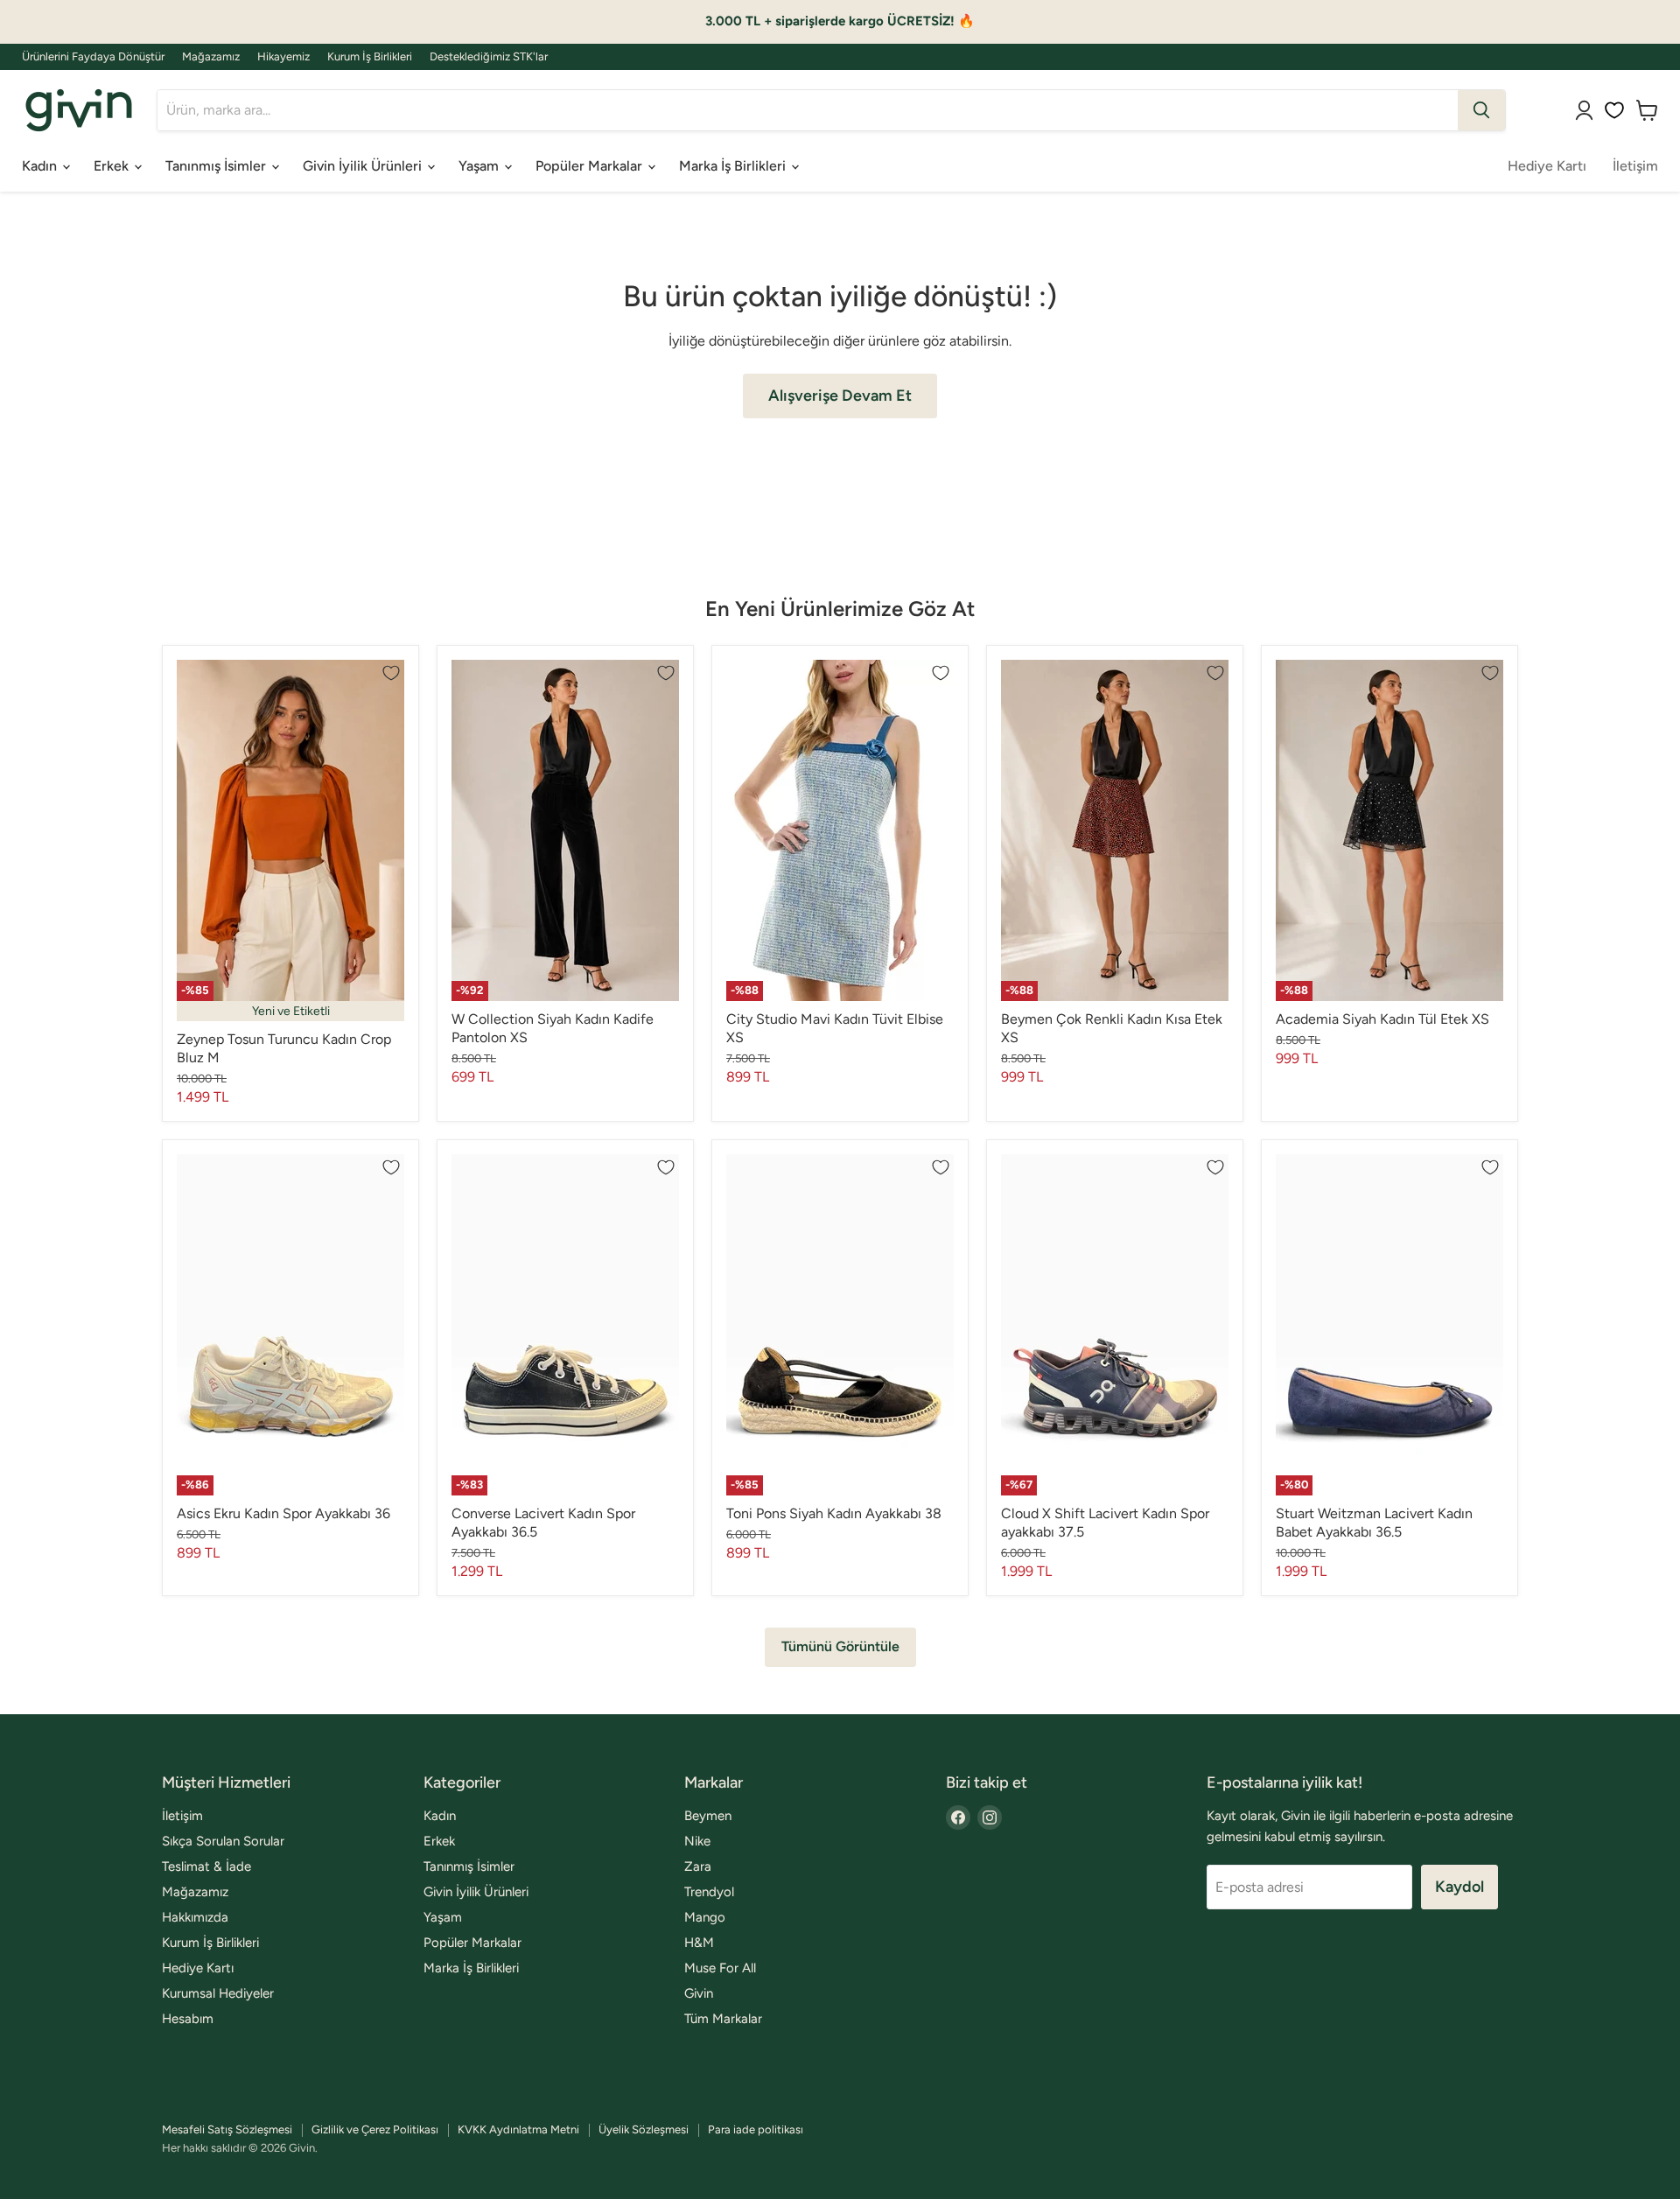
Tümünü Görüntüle (840, 1646)
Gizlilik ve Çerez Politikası (375, 2129)
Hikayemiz (283, 57)
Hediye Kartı (1547, 166)
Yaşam (480, 166)
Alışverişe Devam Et (840, 396)
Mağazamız (211, 57)
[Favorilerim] (1614, 110)
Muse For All (720, 1968)
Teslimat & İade (206, 1866)
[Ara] (1481, 110)
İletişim (1635, 166)
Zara (698, 1866)
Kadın (41, 166)
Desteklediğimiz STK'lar (489, 57)
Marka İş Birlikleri (734, 166)
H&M (699, 1943)
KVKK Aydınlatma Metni (518, 2129)
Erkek (113, 166)
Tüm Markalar (723, 2019)
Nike (697, 1841)
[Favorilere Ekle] (391, 673)
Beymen (708, 1816)
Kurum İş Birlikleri (370, 57)
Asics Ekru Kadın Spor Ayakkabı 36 (283, 1513)
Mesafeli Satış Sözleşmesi (227, 2129)
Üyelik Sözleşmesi (644, 2129)
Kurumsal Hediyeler (218, 1993)
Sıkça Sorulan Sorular (223, 1841)
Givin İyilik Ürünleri (364, 166)
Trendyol (709, 1892)
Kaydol (1459, 1887)
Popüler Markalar (591, 166)
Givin (699, 1993)
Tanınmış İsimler (217, 166)
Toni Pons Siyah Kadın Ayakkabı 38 (834, 1513)
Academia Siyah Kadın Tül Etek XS (1382, 1019)
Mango (705, 1917)
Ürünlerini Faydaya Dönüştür (93, 57)
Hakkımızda (195, 1917)
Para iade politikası (756, 2129)
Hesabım (188, 2019)
